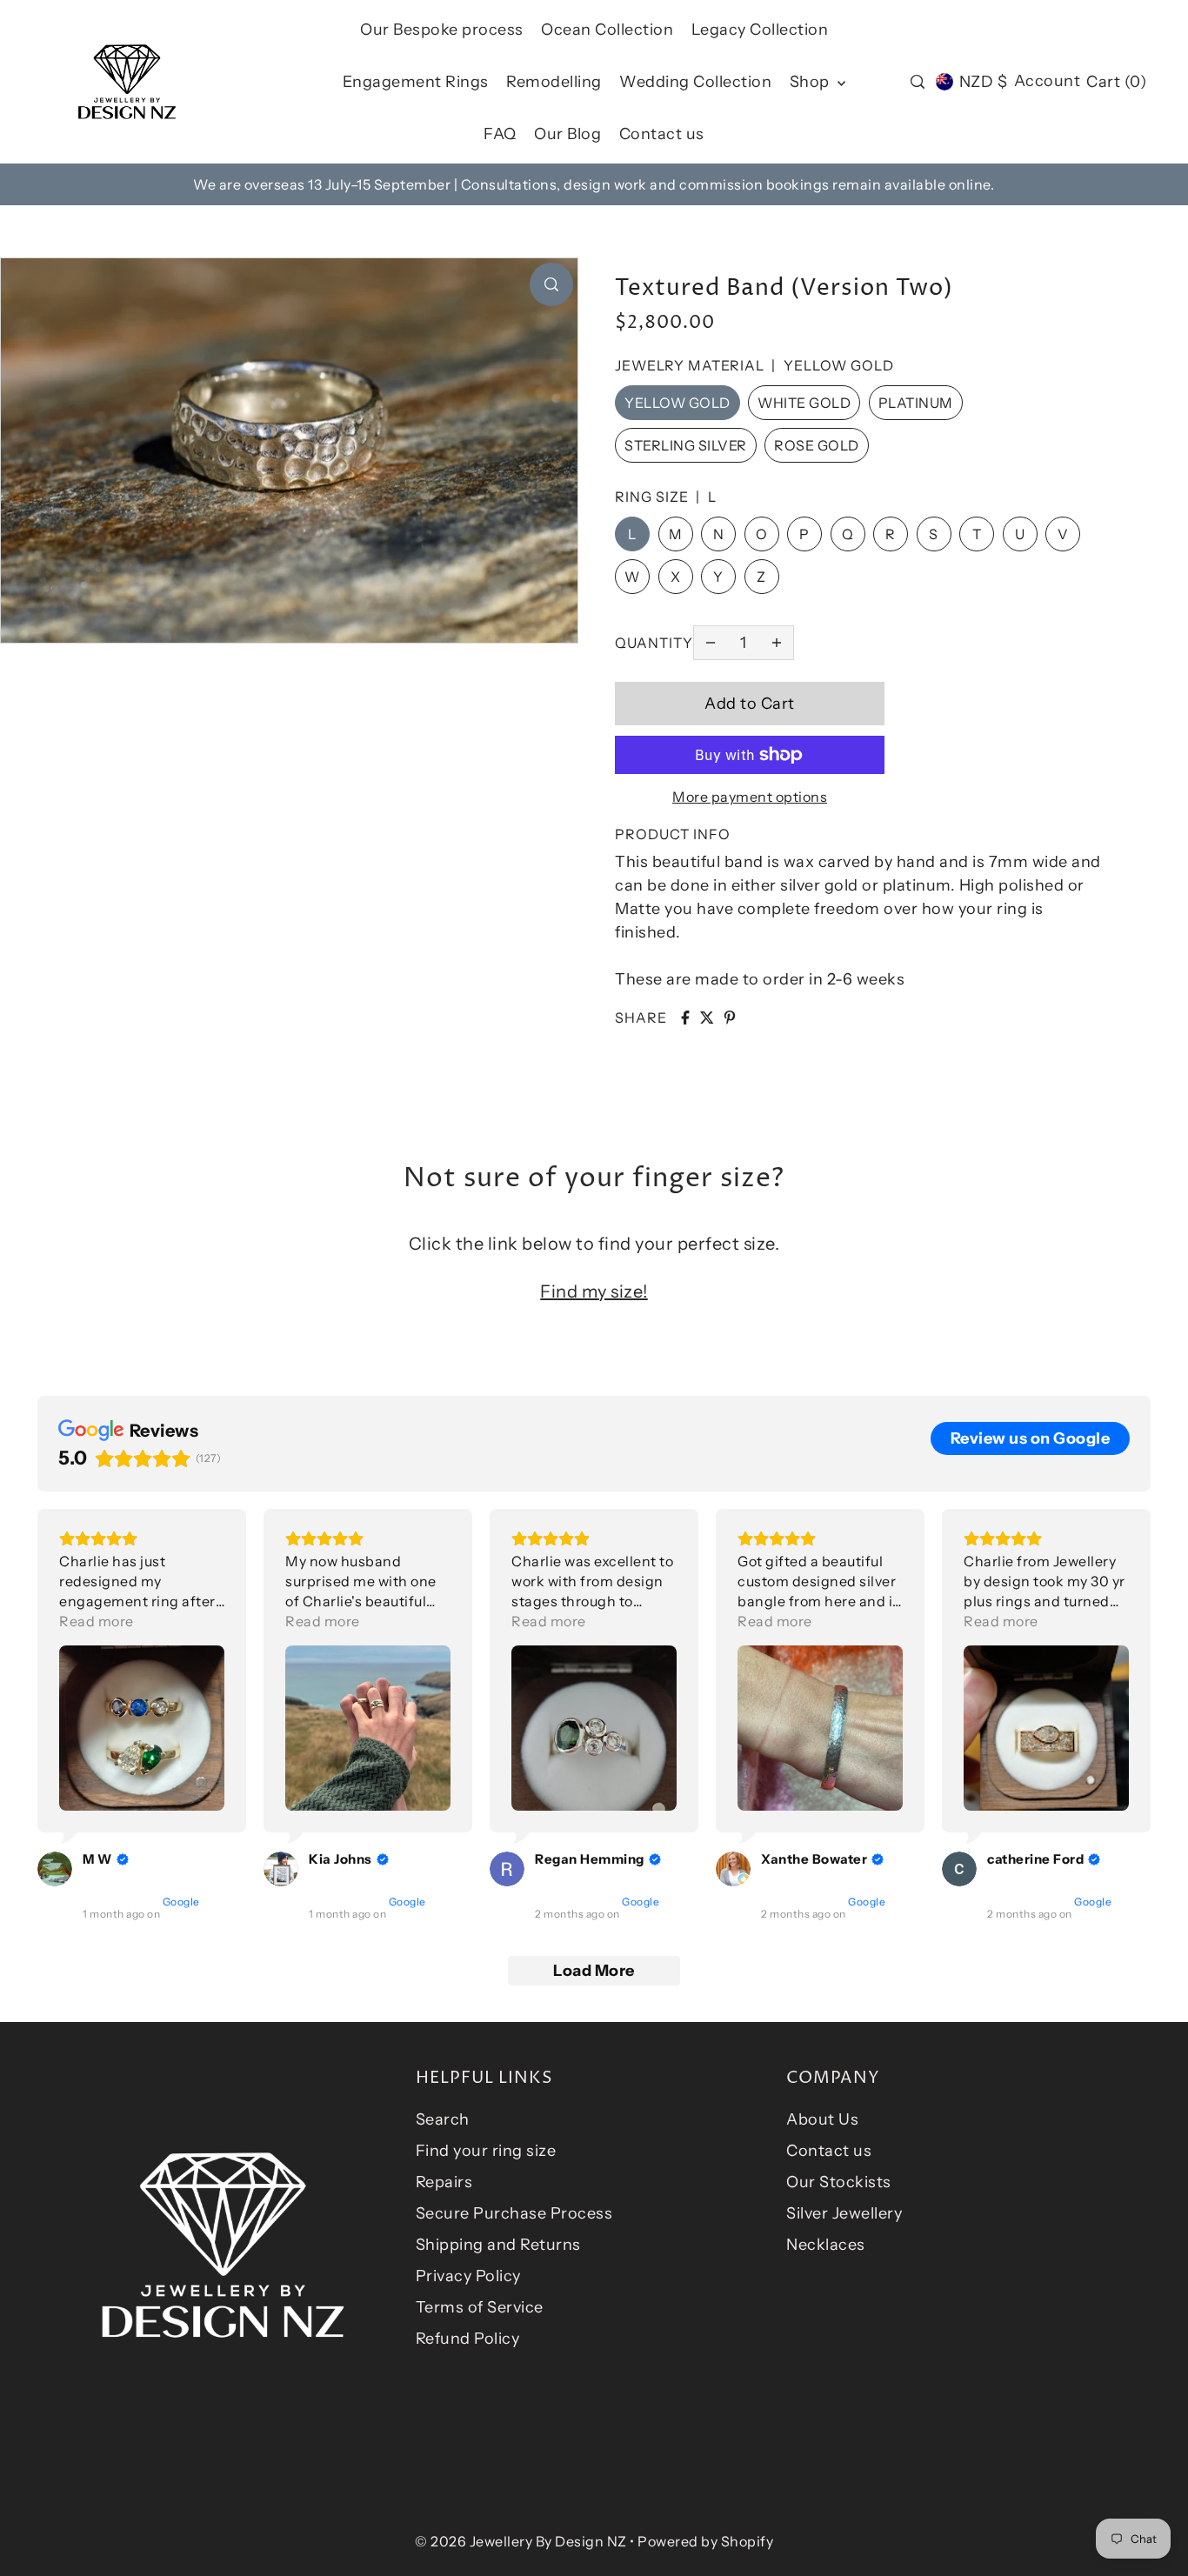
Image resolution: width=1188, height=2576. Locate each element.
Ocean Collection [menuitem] (607, 30)
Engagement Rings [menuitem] (416, 82)
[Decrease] (711, 643)
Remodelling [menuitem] (554, 82)
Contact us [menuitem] (662, 134)
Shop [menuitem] (812, 82)
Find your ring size (486, 2151)
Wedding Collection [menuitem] (695, 82)
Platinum (916, 403)
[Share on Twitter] (707, 1018)
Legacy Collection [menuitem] (760, 30)
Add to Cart (750, 704)
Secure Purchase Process (514, 2213)
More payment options (750, 797)
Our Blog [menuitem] (567, 134)
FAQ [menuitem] (500, 134)
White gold (804, 403)
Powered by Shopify (705, 2541)
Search (443, 2119)
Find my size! (594, 1291)
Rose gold (817, 445)
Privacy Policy (468, 2276)
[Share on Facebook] (685, 1018)
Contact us (829, 2151)
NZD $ (983, 82)
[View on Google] (55, 1869)
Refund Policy (468, 2339)
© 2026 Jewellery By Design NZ (521, 2541)
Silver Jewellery (844, 2213)
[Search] (918, 82)
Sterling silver (686, 445)
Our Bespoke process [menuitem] (442, 30)
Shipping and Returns (498, 2245)
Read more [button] (97, 1621)
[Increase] (777, 643)
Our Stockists (839, 2182)
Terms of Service (480, 2307)
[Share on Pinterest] (730, 1018)
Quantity (654, 643)
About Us (822, 2119)
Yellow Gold (677, 403)
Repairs (444, 2182)
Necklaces (826, 2245)
